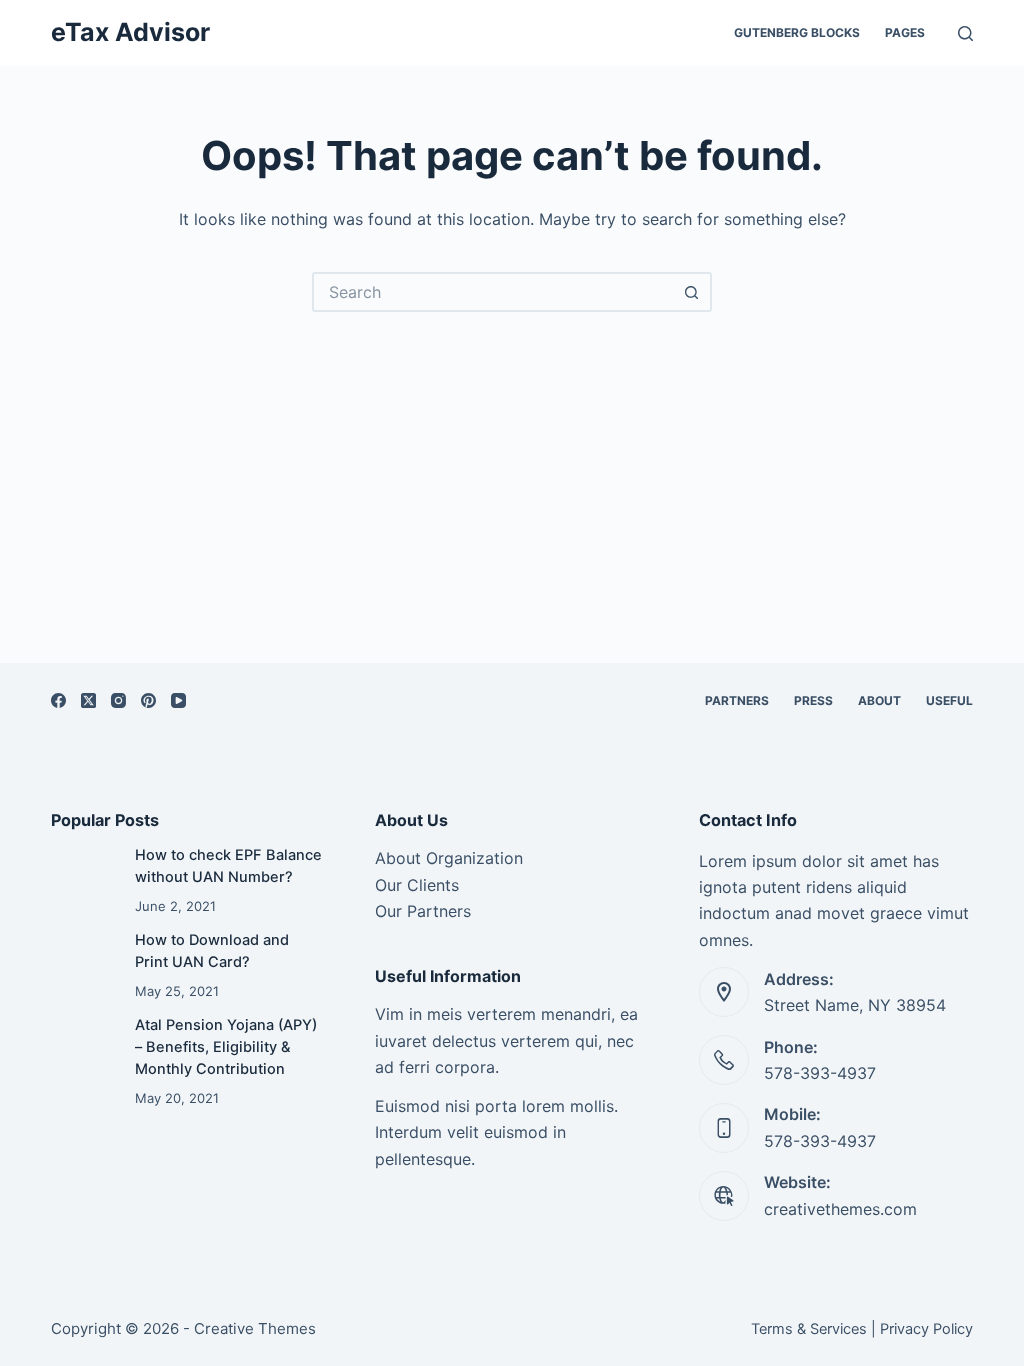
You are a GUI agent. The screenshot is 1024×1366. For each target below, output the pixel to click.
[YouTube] (178, 700)
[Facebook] (58, 700)
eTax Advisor (130, 32)
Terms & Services (809, 1329)
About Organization (449, 858)
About (879, 700)
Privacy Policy (926, 1329)
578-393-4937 (820, 1073)
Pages (905, 32)
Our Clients (417, 885)
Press (813, 700)
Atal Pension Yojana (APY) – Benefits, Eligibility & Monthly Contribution (226, 1047)
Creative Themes (255, 1328)
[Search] (965, 33)
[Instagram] (118, 700)
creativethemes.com (840, 1209)
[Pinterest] (148, 700)
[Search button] (692, 292)
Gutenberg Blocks (797, 32)
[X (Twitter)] (88, 700)
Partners (737, 700)
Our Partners (423, 911)
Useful (949, 700)
